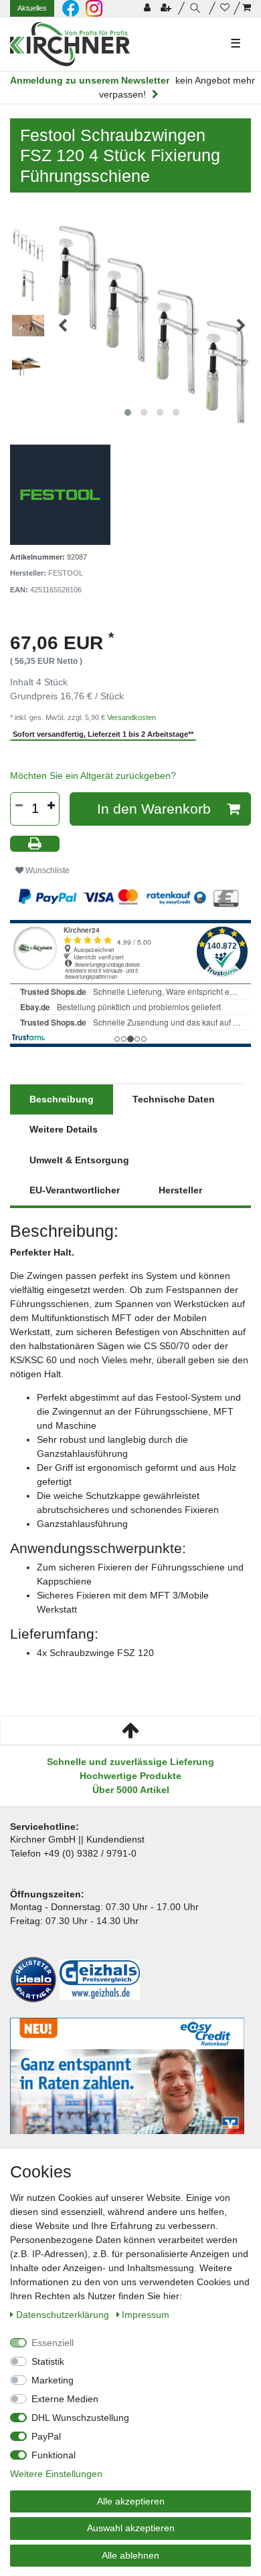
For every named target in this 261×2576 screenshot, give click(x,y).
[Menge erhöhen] (51, 806)
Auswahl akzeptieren (131, 2528)
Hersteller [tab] (180, 1190)
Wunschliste (47, 870)
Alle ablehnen (130, 2555)
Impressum (146, 2315)
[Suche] (197, 8)
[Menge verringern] (19, 806)
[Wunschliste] (225, 8)
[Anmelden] (149, 8)
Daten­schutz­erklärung (64, 2315)
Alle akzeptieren (131, 2501)
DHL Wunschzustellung (80, 2418)
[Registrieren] (167, 8)
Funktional (54, 2455)
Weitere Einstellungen (56, 2474)
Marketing (53, 2380)
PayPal (46, 2436)
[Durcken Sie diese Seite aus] (35, 844)
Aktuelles (32, 8)
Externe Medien (65, 2399)
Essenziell (53, 2343)
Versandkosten (132, 717)
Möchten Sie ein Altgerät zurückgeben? (93, 776)
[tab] (62, 1099)
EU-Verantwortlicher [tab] (75, 1190)
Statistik (48, 2361)
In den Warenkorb (154, 809)
